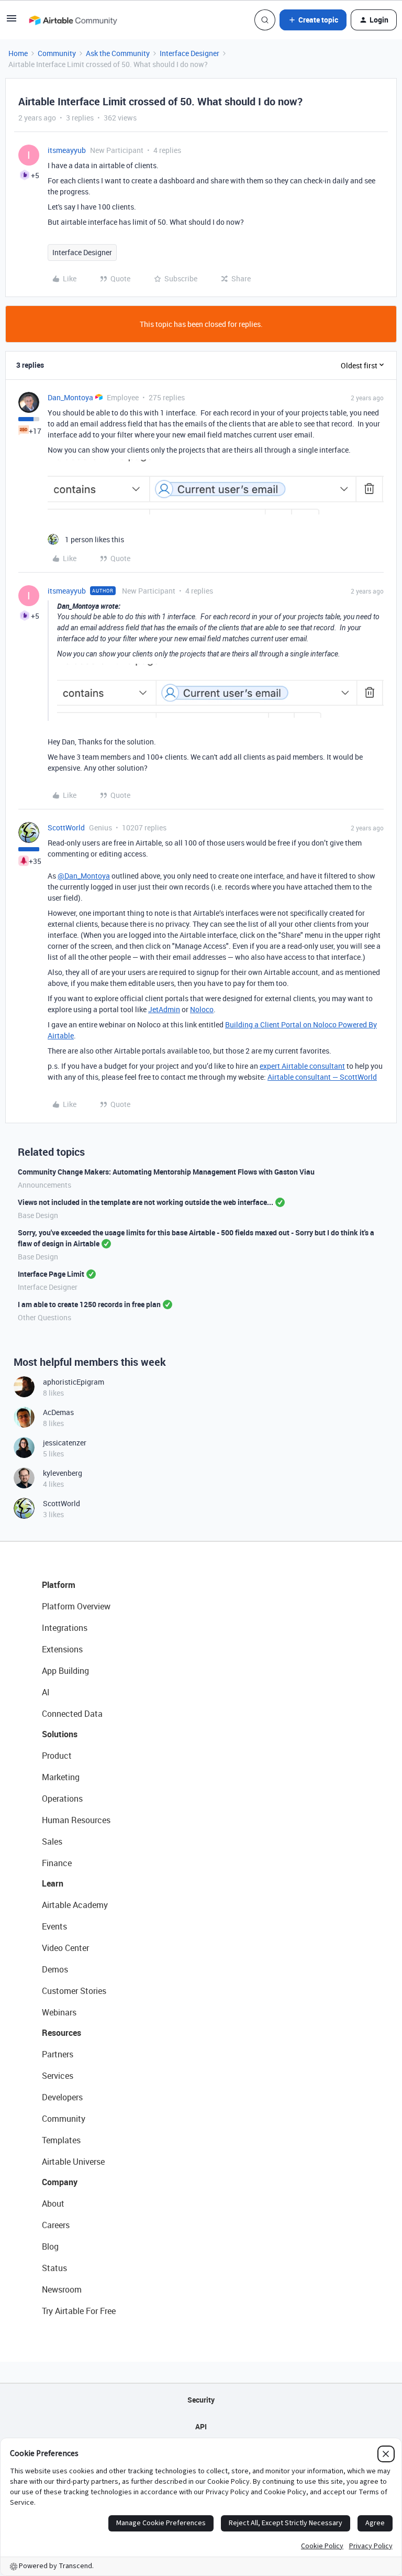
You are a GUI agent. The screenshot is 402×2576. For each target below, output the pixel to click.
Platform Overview (76, 1606)
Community (57, 53)
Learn (53, 1883)
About (53, 2204)
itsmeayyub (67, 150)
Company (60, 2182)
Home (18, 53)
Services (58, 2076)
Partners (58, 2054)
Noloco (202, 1009)
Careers (56, 2225)
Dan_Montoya (70, 397)
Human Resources (76, 1820)
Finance (57, 1863)
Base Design (38, 1215)
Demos (55, 1969)
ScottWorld (66, 827)
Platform (59, 1585)
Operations (62, 1799)
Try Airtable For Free (79, 2311)
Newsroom (62, 2289)
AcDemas (58, 1412)
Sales (52, 1841)
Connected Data (72, 1714)
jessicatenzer (65, 1443)
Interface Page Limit (51, 1274)
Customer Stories (74, 1991)
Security (201, 2400)
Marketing (61, 1777)
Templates (61, 2140)
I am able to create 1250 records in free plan (89, 1304)
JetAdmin (164, 1009)
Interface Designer (189, 53)
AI (46, 1692)
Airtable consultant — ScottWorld (322, 1077)
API (201, 2426)
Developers (62, 2097)
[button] (12, 22)
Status (54, 2268)
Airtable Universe (73, 2162)
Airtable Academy (75, 1905)
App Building (65, 1671)
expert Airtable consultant (302, 1066)
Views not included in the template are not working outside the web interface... (146, 1202)
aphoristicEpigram (74, 1382)
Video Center (65, 1948)
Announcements (44, 1185)
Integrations (65, 1628)
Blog (50, 2246)
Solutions (60, 1734)
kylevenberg (63, 1473)
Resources (62, 2033)
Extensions (62, 1649)
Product (57, 1756)
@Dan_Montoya (84, 876)
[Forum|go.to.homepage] (73, 20)
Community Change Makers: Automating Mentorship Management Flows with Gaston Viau (166, 1172)
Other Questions (44, 1317)
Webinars (59, 2012)
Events (54, 1926)
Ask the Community (118, 53)
